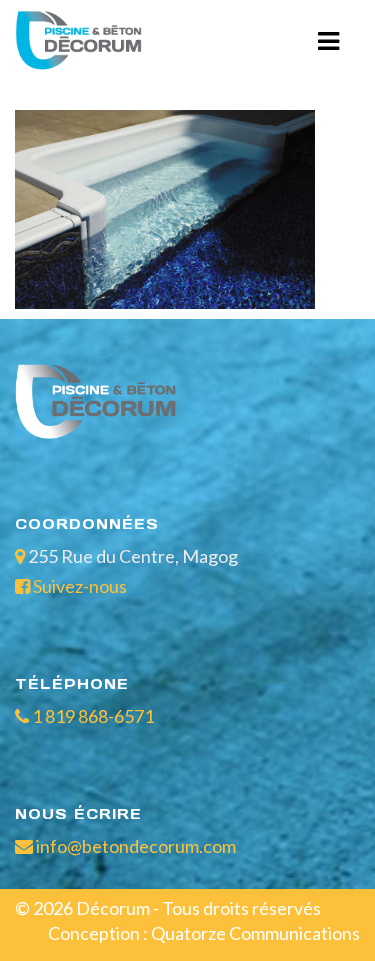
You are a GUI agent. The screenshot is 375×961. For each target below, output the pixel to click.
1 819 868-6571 (91, 716)
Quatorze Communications (255, 933)
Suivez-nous (80, 586)
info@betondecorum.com (134, 846)
